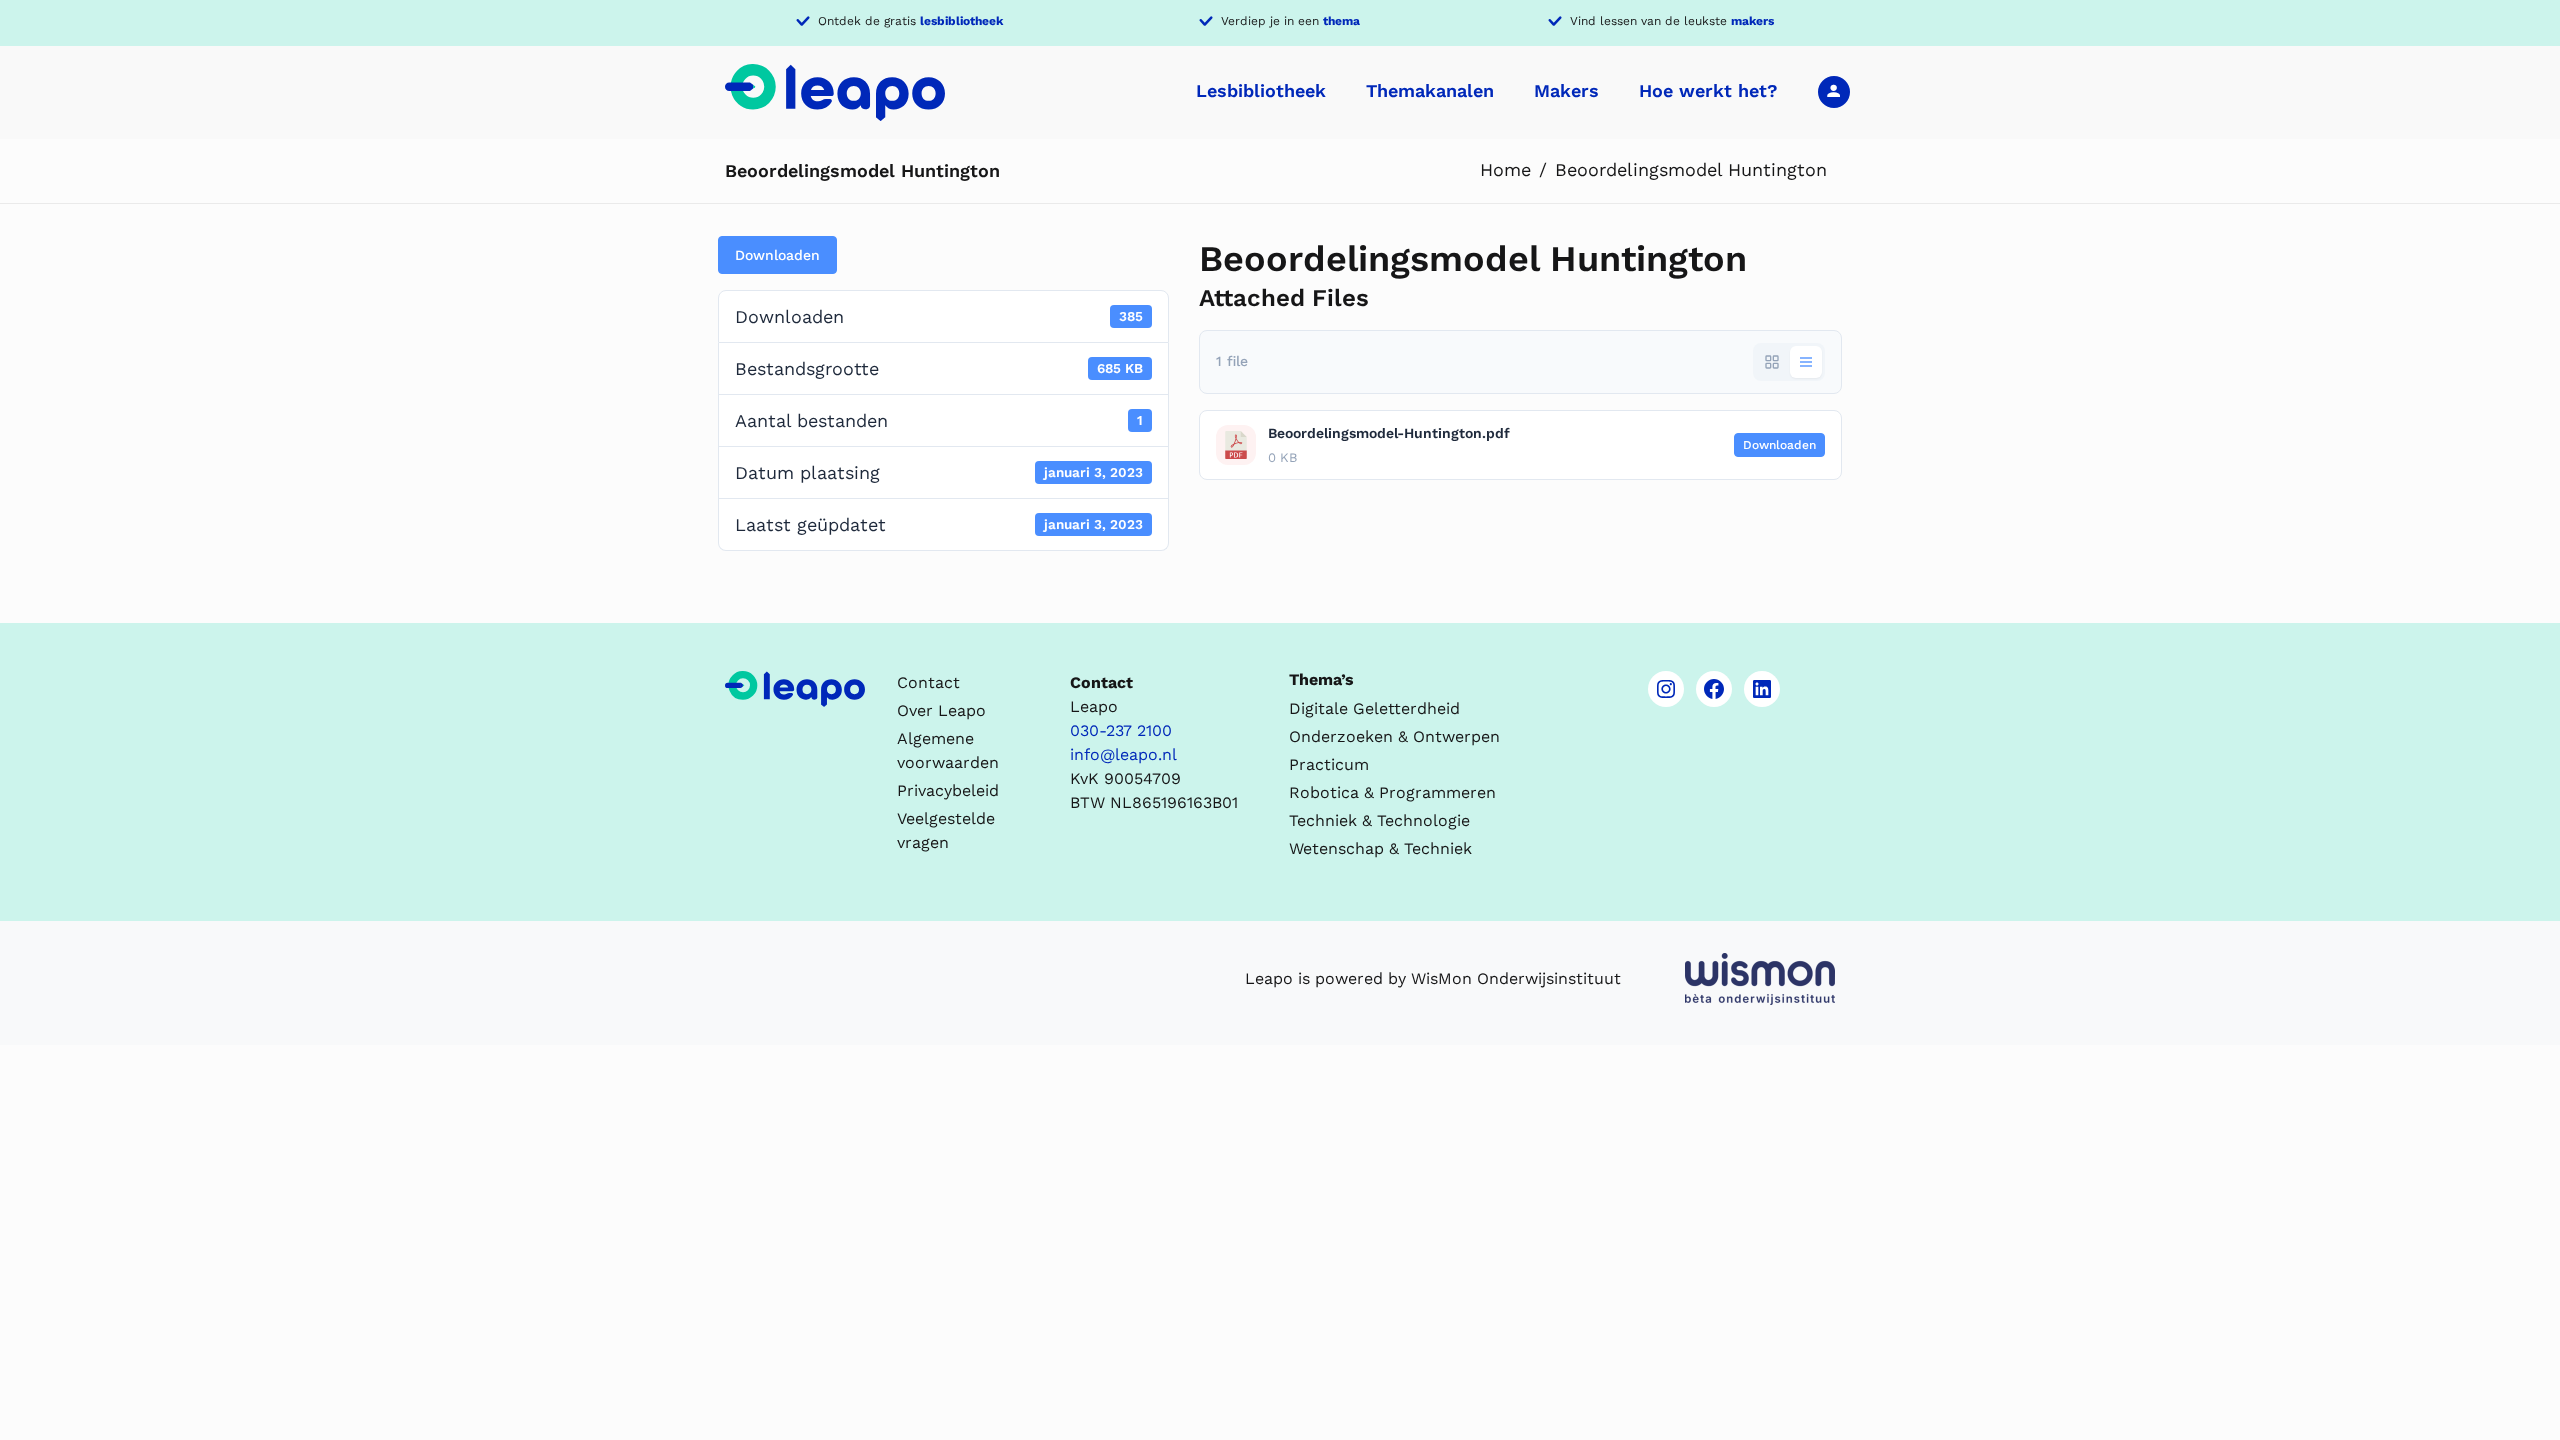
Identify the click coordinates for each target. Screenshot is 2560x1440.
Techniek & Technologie (1379, 820)
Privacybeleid (948, 790)
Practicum (1329, 764)
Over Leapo (941, 710)
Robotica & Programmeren (1392, 792)
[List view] (1806, 362)
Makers (1566, 90)
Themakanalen (1430, 90)
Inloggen (1834, 91)
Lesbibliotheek (1261, 90)
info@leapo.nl (1123, 754)
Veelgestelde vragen (946, 830)
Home (1505, 169)
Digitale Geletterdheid (1374, 708)
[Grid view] (1772, 362)
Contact (928, 682)
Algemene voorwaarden (948, 750)
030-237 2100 (1121, 730)
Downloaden (777, 255)
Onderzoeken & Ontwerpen (1394, 736)
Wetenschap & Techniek (1380, 848)
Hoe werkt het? (1708, 90)
